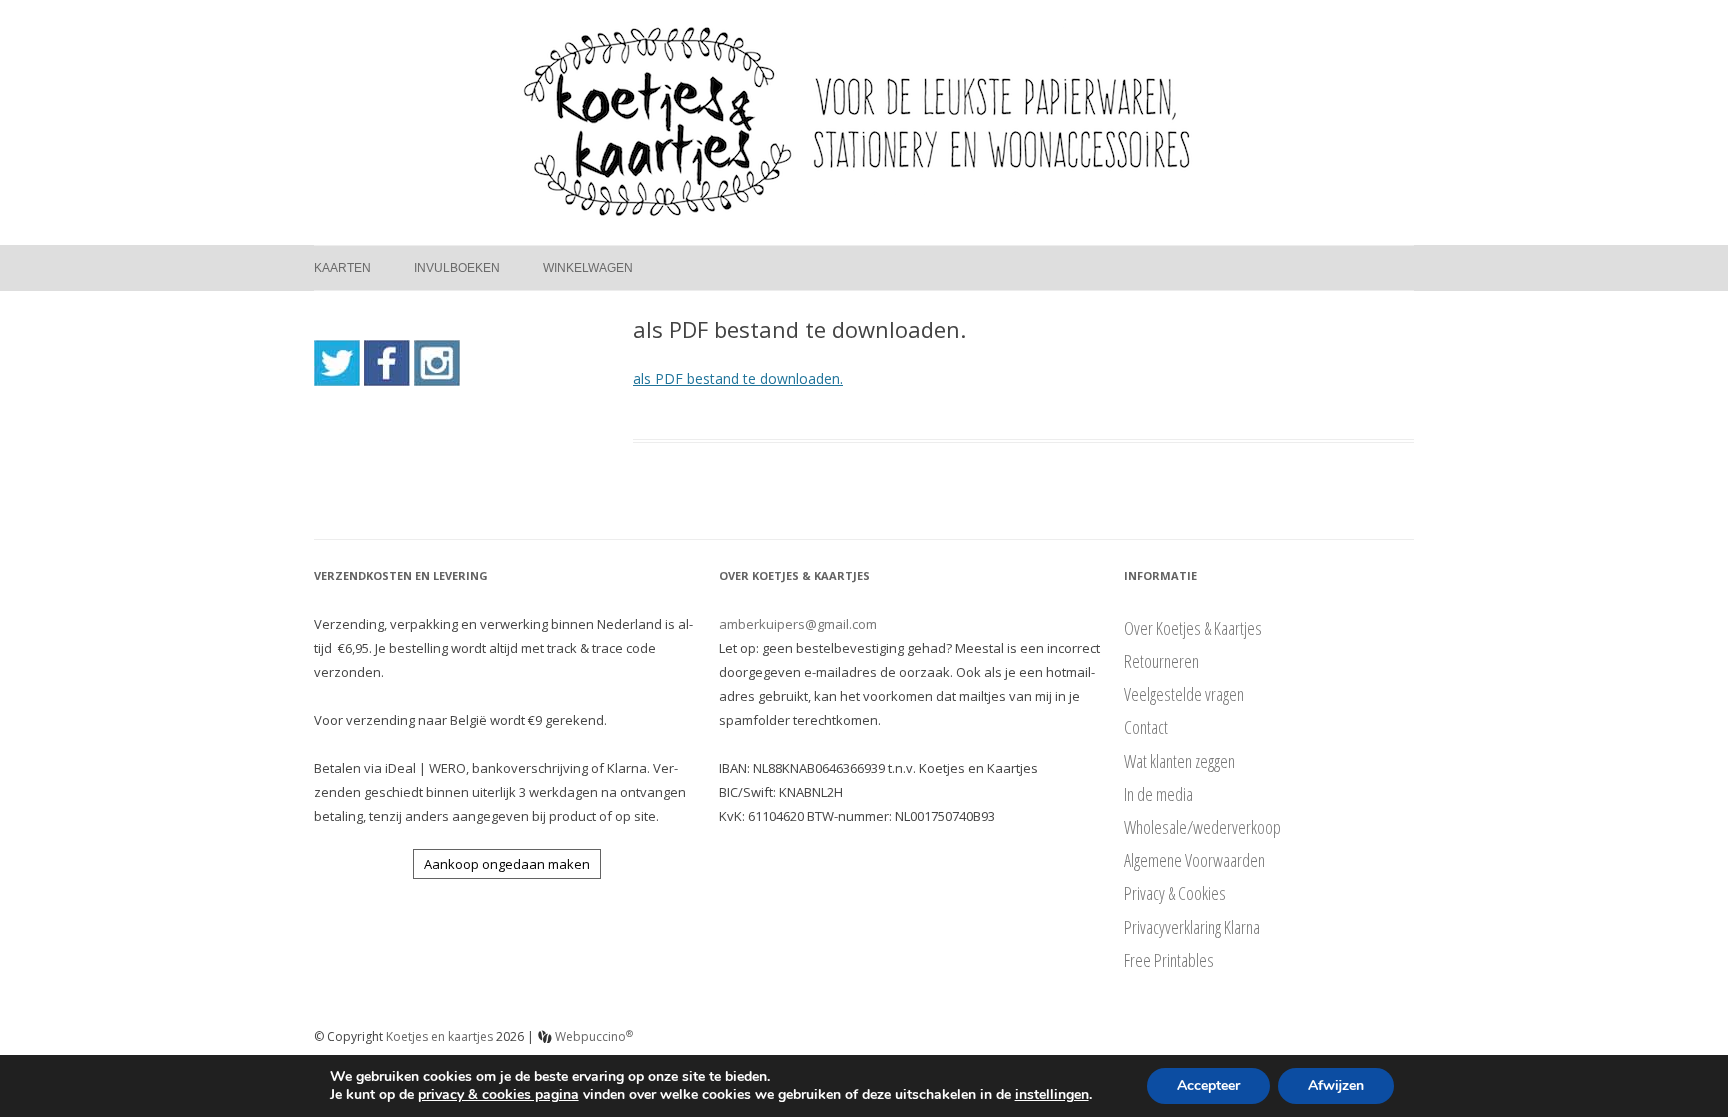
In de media (1158, 794)
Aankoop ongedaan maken (507, 864)
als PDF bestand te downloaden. (738, 378)
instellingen (1052, 1095)
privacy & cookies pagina (498, 1094)
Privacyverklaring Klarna (1192, 927)
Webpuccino (592, 1036)
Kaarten (342, 268)
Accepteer (1208, 1085)
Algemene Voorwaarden (1194, 860)
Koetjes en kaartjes (439, 1036)
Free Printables (1169, 960)
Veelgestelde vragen (1184, 694)
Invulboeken (457, 268)
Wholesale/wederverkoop (1202, 827)
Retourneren (1161, 661)
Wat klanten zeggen (1179, 761)
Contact (1146, 727)
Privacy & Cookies (1175, 893)
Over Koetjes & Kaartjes (1193, 628)
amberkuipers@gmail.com (798, 624)
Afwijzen (1336, 1085)
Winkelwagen (588, 268)
